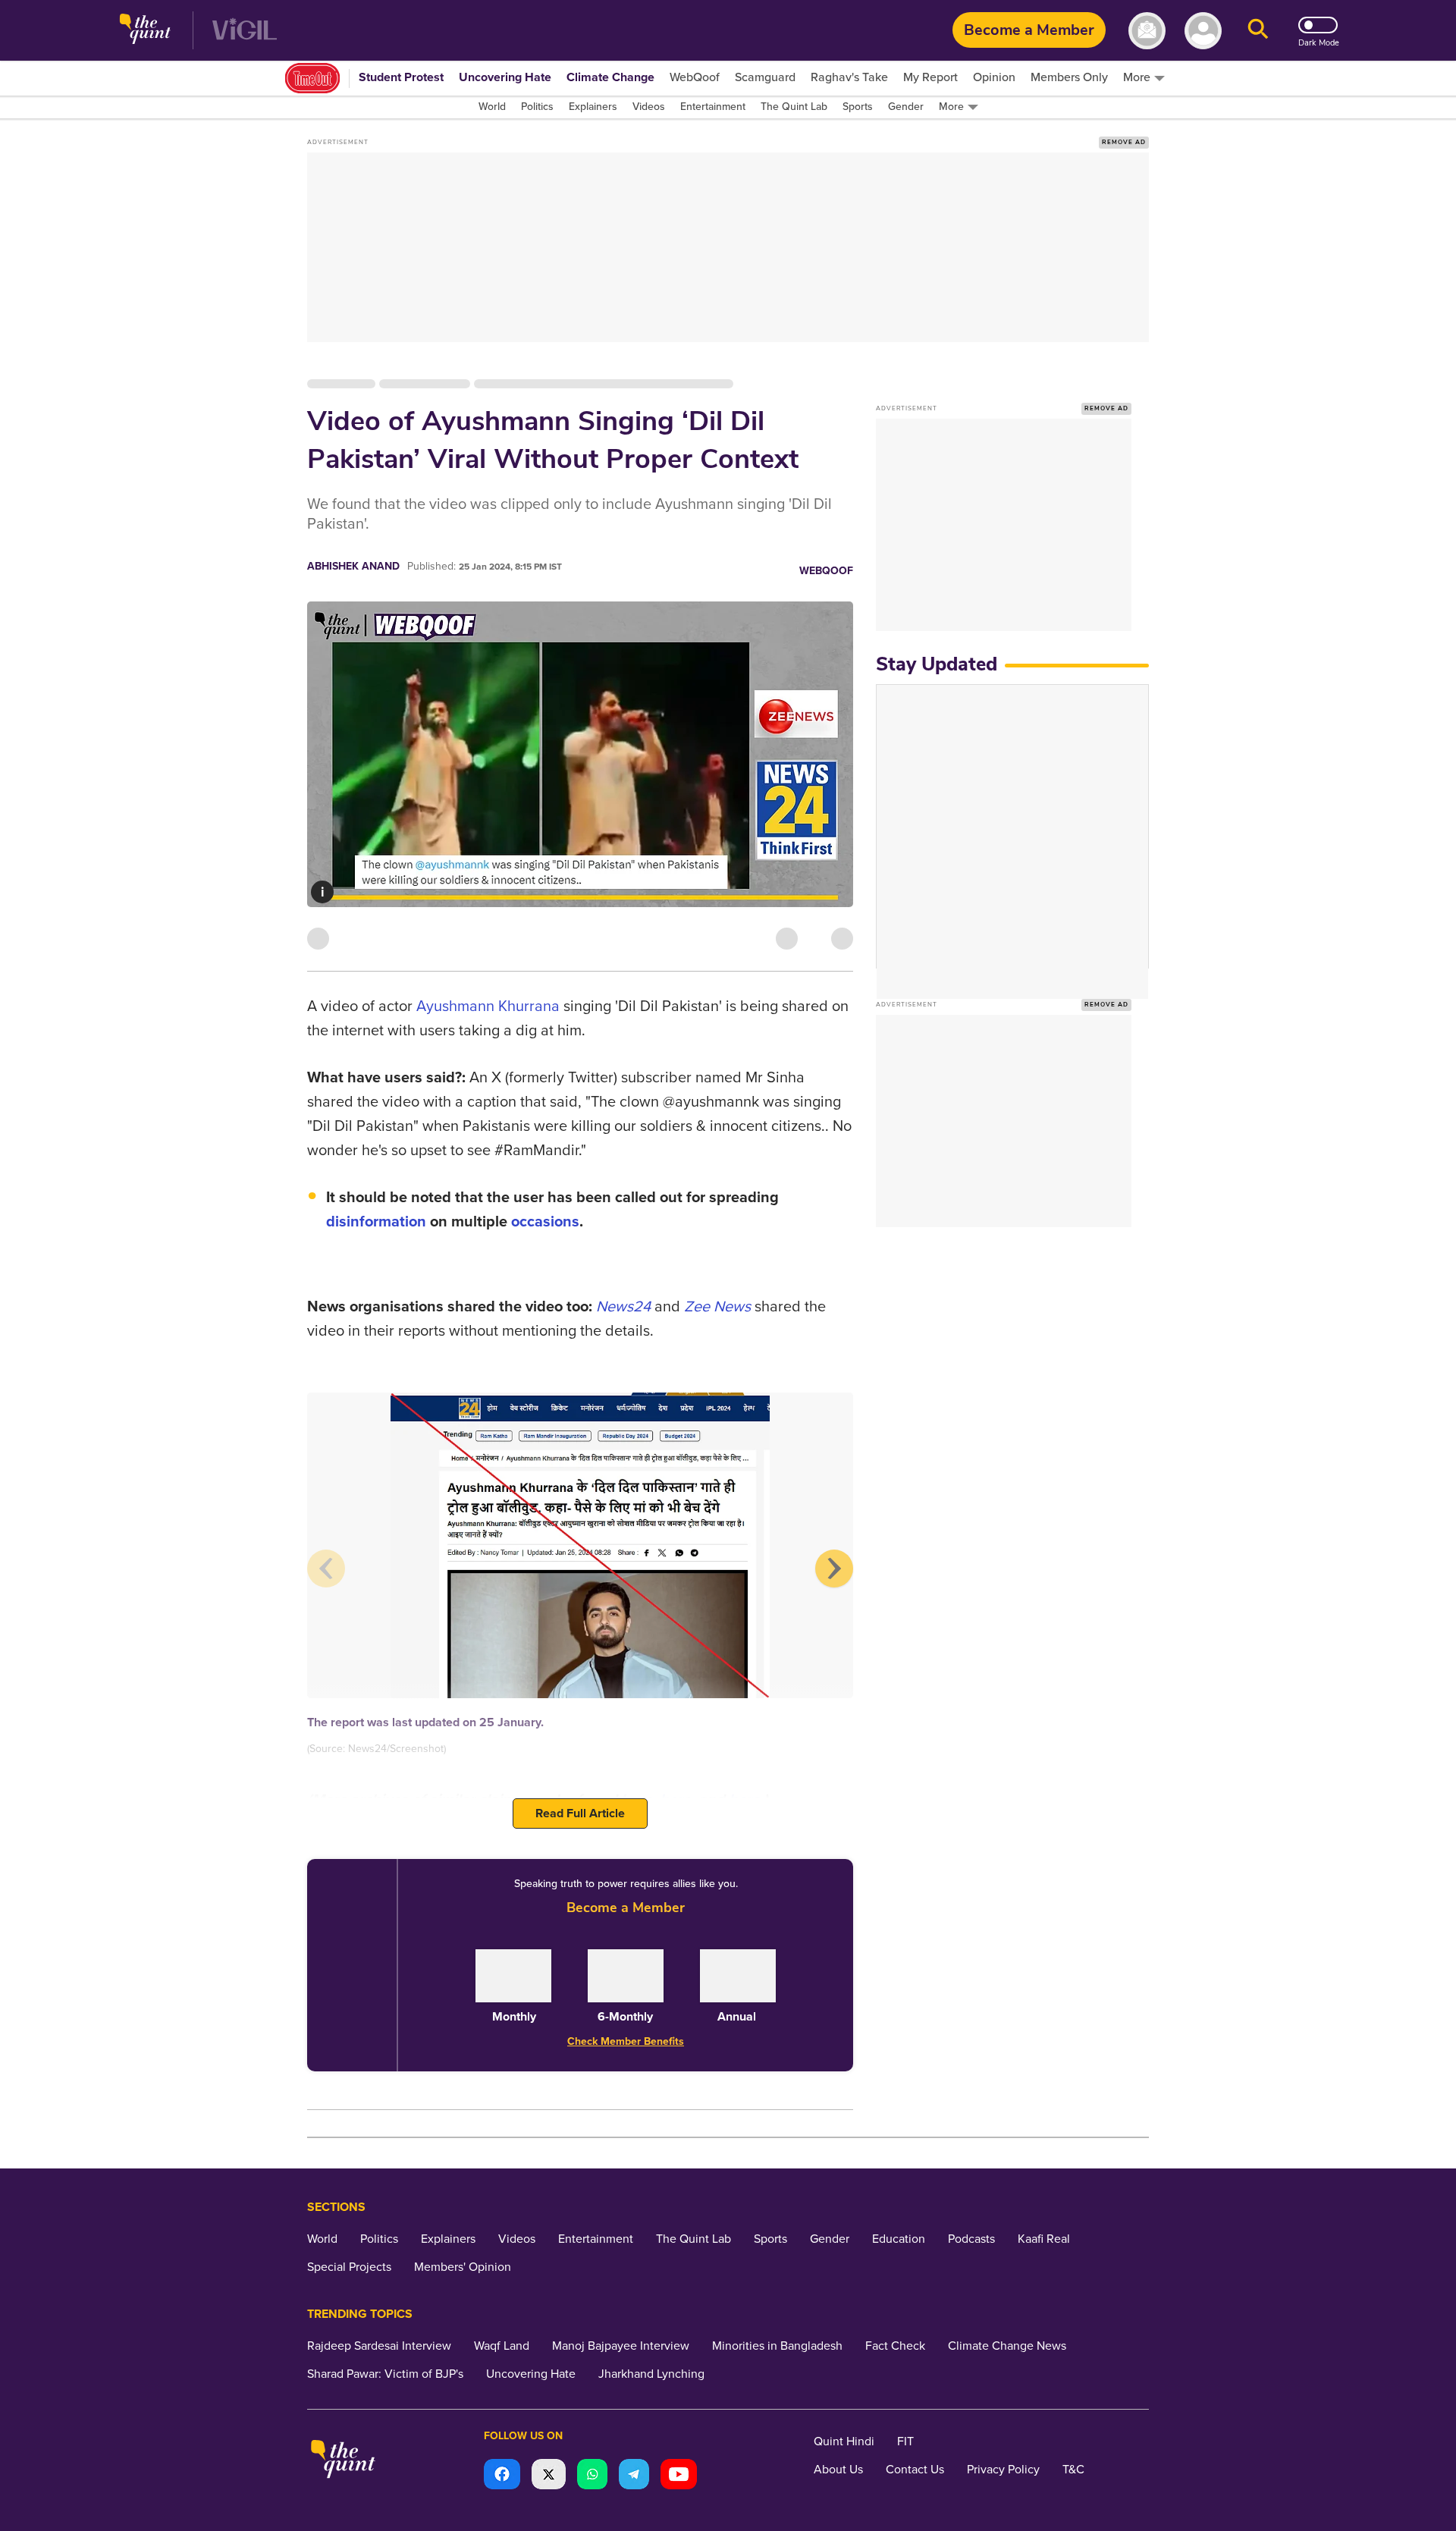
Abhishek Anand (353, 566)
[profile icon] (1203, 31)
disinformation (376, 1222)
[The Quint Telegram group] (634, 2476)
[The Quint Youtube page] (679, 2476)
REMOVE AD (1124, 142)
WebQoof (826, 571)
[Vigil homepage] (245, 31)
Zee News (717, 1307)
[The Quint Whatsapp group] (592, 2476)
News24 (623, 1307)
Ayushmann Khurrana (488, 1006)
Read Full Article (580, 1813)
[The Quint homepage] (145, 31)
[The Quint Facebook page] (502, 2476)
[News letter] (1147, 31)
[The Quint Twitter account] (549, 2476)
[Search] (1258, 31)
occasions (545, 1222)
